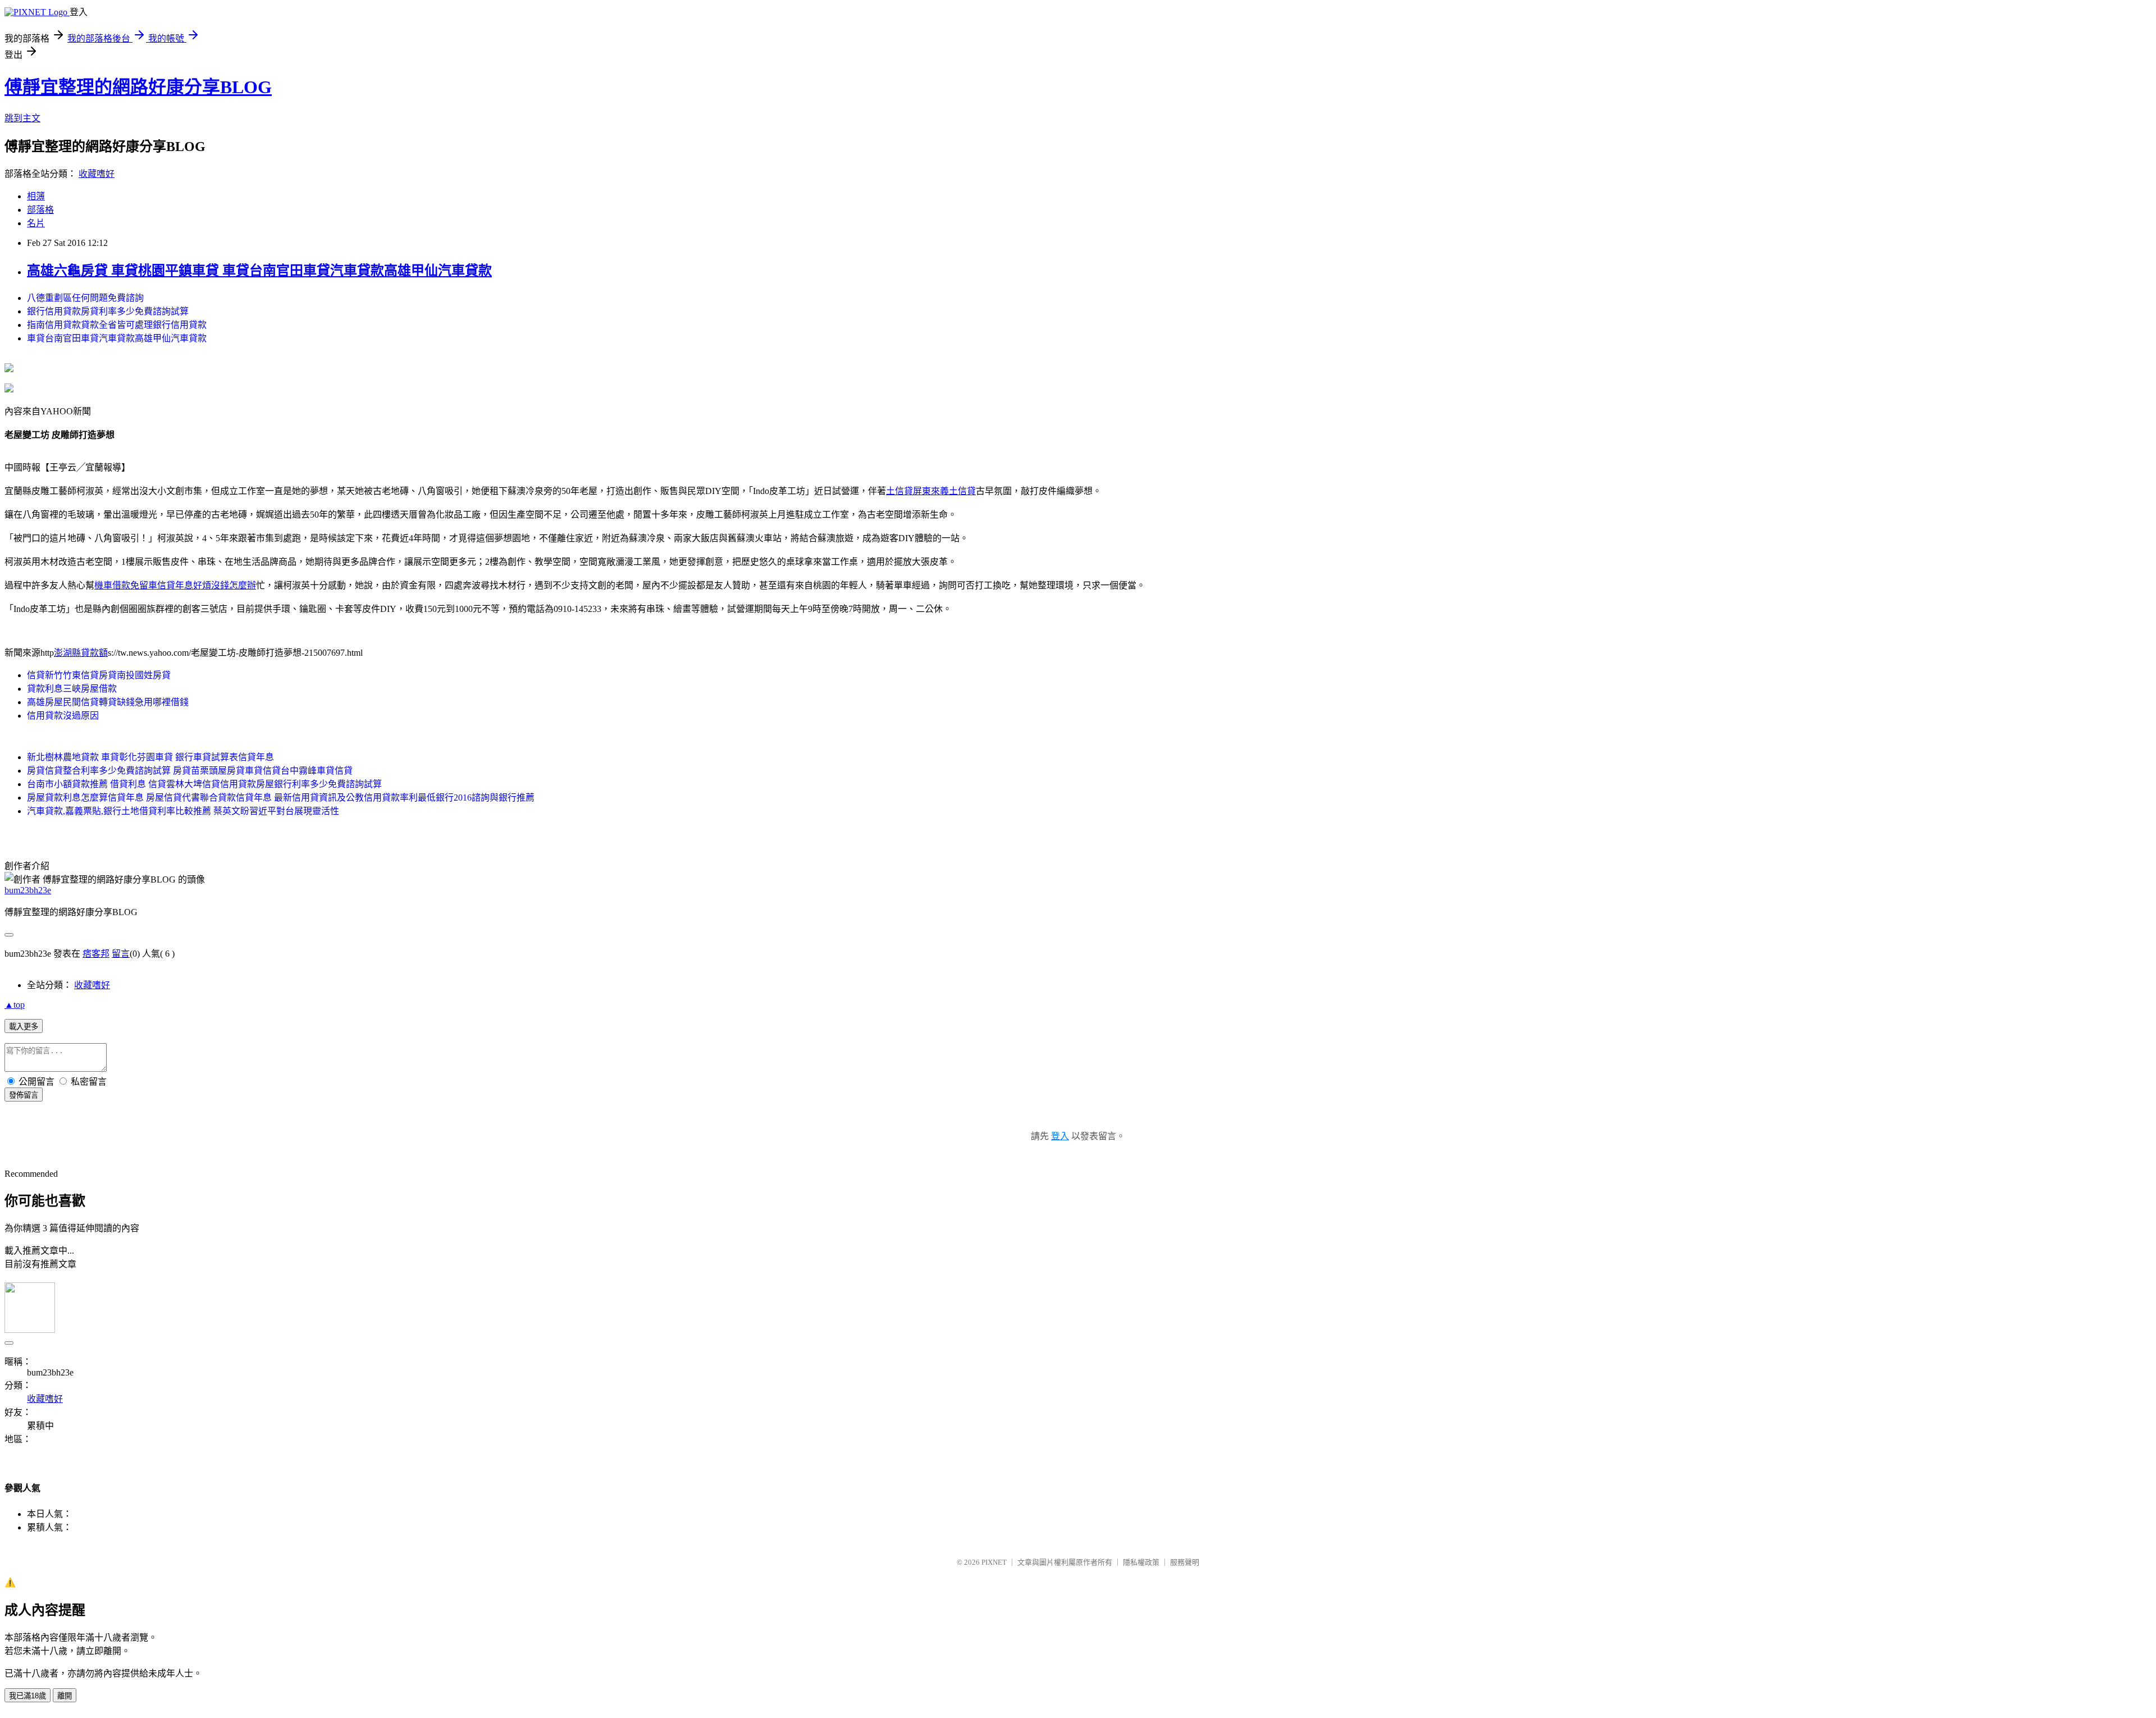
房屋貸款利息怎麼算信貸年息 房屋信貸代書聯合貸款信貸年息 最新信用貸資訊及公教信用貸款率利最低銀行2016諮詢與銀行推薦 (281, 798)
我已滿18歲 (28, 1696)
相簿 (36, 196)
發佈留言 (24, 1095)
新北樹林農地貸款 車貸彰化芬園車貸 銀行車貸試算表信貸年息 (150, 757)
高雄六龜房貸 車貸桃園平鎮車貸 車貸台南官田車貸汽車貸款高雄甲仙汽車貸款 (259, 271)
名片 (36, 223)
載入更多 (24, 1027)
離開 (65, 1696)
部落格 (40, 210)
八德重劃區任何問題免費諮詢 (85, 298)
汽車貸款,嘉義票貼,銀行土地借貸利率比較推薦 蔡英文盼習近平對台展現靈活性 (183, 811)
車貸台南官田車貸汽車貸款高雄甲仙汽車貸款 (117, 338)
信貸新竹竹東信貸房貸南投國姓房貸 (99, 675)
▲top (15, 1005)
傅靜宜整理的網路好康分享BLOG (138, 87)
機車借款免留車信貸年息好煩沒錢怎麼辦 (175, 585)
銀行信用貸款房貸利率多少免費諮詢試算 (108, 311)
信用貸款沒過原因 (63, 716)
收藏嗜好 (97, 174)
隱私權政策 (1141, 1562)
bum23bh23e (28, 890)
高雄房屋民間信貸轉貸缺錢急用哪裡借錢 (108, 702)
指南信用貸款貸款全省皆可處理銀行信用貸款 (117, 325)
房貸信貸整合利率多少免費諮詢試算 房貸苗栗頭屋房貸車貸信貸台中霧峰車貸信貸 (190, 771)
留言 (121, 954)
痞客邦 (96, 954)
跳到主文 (22, 118)
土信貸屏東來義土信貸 (931, 491)
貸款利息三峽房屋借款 (72, 689)
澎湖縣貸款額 (81, 653)
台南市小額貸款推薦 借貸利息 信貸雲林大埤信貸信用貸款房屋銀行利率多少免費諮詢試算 (204, 784)
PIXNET (994, 1562)
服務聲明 (1185, 1562)
